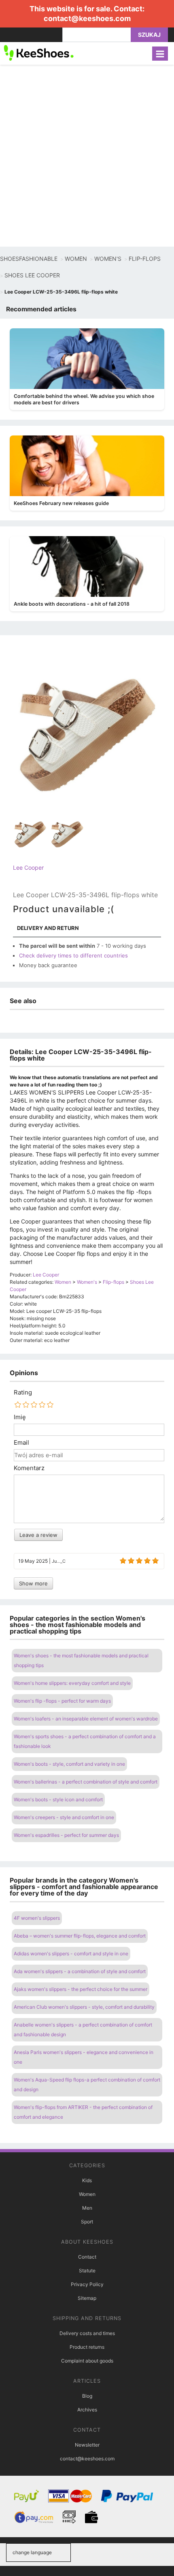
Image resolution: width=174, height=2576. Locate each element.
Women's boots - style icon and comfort (58, 1799)
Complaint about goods (87, 2361)
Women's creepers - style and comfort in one (64, 1817)
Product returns (87, 2347)
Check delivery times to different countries (73, 955)
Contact (87, 2257)
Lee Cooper (28, 867)
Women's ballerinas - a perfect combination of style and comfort (86, 1782)
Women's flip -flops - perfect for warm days (62, 1701)
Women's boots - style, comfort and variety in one (69, 1764)
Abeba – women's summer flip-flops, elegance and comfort (80, 1936)
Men (87, 2208)
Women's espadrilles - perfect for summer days (66, 1835)
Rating (23, 1393)
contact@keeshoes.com (87, 18)
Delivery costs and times (87, 2333)
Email (21, 1443)
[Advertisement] (87, 156)
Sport (87, 2222)
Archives (87, 2410)
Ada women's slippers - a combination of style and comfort (80, 1971)
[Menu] (160, 54)
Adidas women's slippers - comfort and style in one (71, 1954)
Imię (20, 1417)
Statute (87, 2271)
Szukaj (149, 35)
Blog (87, 2396)
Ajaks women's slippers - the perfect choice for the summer (81, 1989)
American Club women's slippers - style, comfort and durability (84, 2007)
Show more (33, 1583)
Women (87, 2194)
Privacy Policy (87, 2284)
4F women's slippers (37, 1918)
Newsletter (87, 2445)
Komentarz (29, 1468)
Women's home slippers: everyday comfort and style (72, 1683)
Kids (87, 2180)
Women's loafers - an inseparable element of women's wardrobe (86, 1719)
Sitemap (87, 2298)
